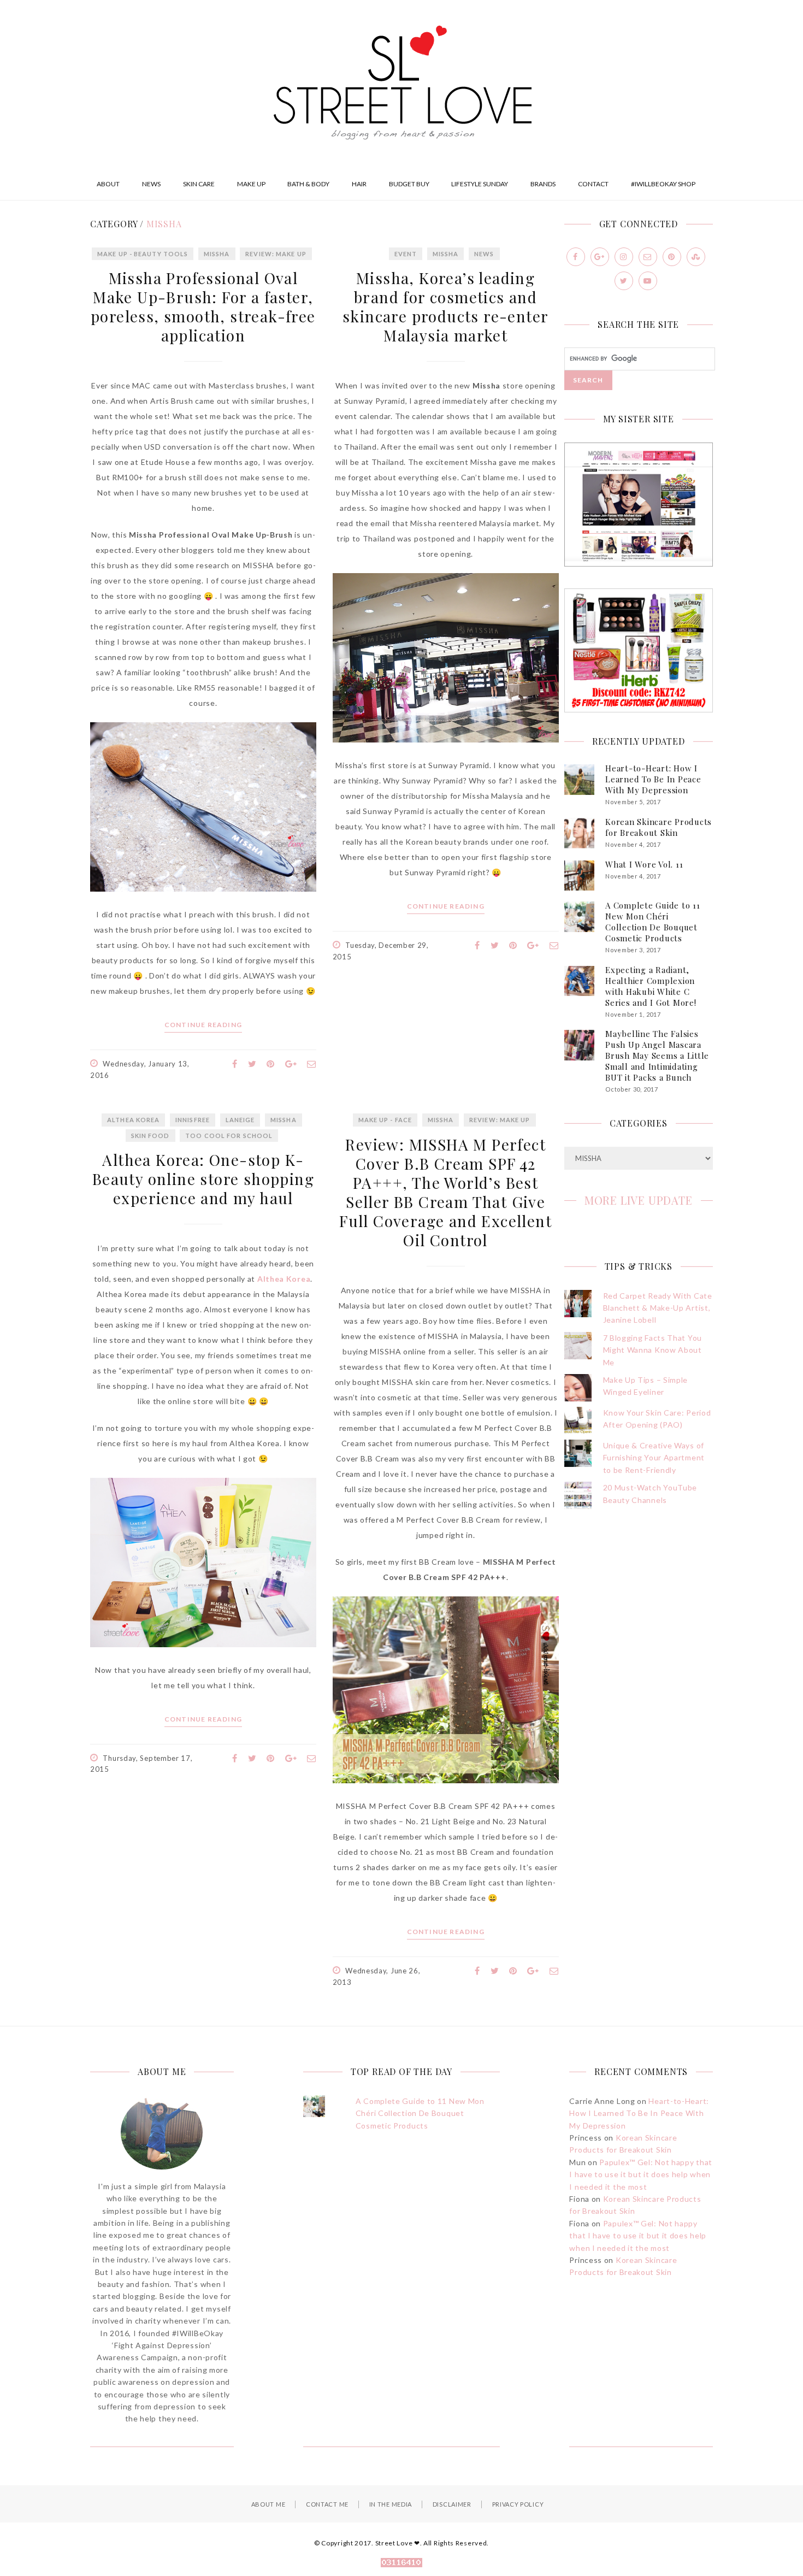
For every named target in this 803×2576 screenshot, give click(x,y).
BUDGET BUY (409, 184)
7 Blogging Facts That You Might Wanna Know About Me (653, 1350)
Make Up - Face (385, 1120)
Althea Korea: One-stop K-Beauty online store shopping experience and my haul (203, 1179)
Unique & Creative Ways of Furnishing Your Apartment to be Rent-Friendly (654, 1458)
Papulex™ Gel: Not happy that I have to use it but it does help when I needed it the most (641, 2174)
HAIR (359, 184)
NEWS (151, 184)
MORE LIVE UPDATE (639, 1200)
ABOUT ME (268, 2504)
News (484, 254)
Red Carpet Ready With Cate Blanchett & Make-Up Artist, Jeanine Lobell (658, 1308)
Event (406, 254)
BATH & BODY (308, 184)
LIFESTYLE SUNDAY (480, 184)
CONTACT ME (327, 2504)
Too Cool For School (229, 1136)
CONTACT (593, 184)
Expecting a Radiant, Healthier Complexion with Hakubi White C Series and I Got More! (651, 986)
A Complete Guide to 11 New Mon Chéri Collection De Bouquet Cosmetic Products (653, 922)
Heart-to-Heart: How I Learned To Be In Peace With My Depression (653, 779)
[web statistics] (401, 2564)
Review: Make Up (276, 254)
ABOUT (108, 184)
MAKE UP (251, 184)
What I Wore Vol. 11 (644, 864)
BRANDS (543, 184)
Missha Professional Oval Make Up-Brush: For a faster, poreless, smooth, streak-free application (203, 306)
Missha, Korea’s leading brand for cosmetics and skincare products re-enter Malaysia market (445, 306)
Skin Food (150, 1136)
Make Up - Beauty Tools (143, 254)
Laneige (240, 1120)
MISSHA (217, 254)
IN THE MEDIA (391, 2504)
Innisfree (193, 1120)
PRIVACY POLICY (518, 2504)
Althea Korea (133, 1120)
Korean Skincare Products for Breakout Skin (659, 827)
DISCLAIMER (452, 2504)
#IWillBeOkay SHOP (663, 184)
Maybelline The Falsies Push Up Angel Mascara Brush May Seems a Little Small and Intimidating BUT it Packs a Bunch (657, 1056)
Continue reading (203, 1025)
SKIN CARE (199, 184)
